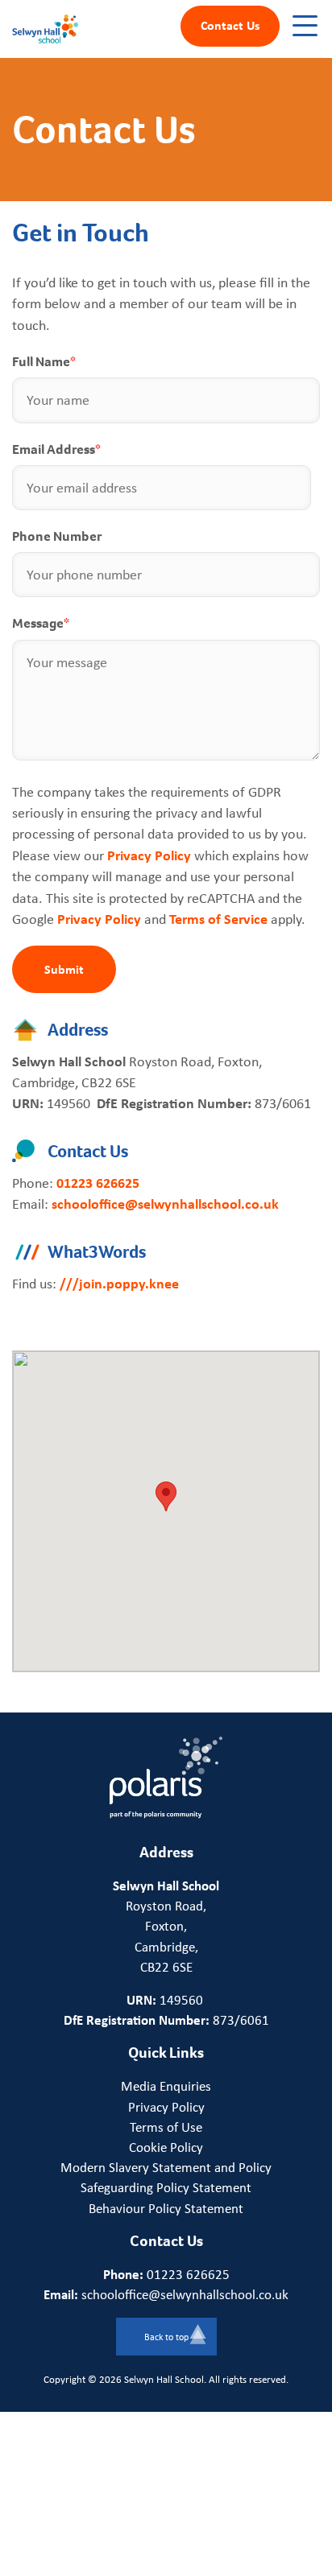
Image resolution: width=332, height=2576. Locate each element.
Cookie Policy (166, 2147)
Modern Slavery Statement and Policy (166, 2167)
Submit (64, 969)
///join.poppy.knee (119, 1283)
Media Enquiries (166, 2086)
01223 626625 (98, 1183)
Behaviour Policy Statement (166, 2208)
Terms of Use (166, 2127)
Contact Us (230, 25)
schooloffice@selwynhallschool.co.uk (165, 1204)
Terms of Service (218, 919)
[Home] (45, 28)
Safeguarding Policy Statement (166, 2187)
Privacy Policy (149, 855)
